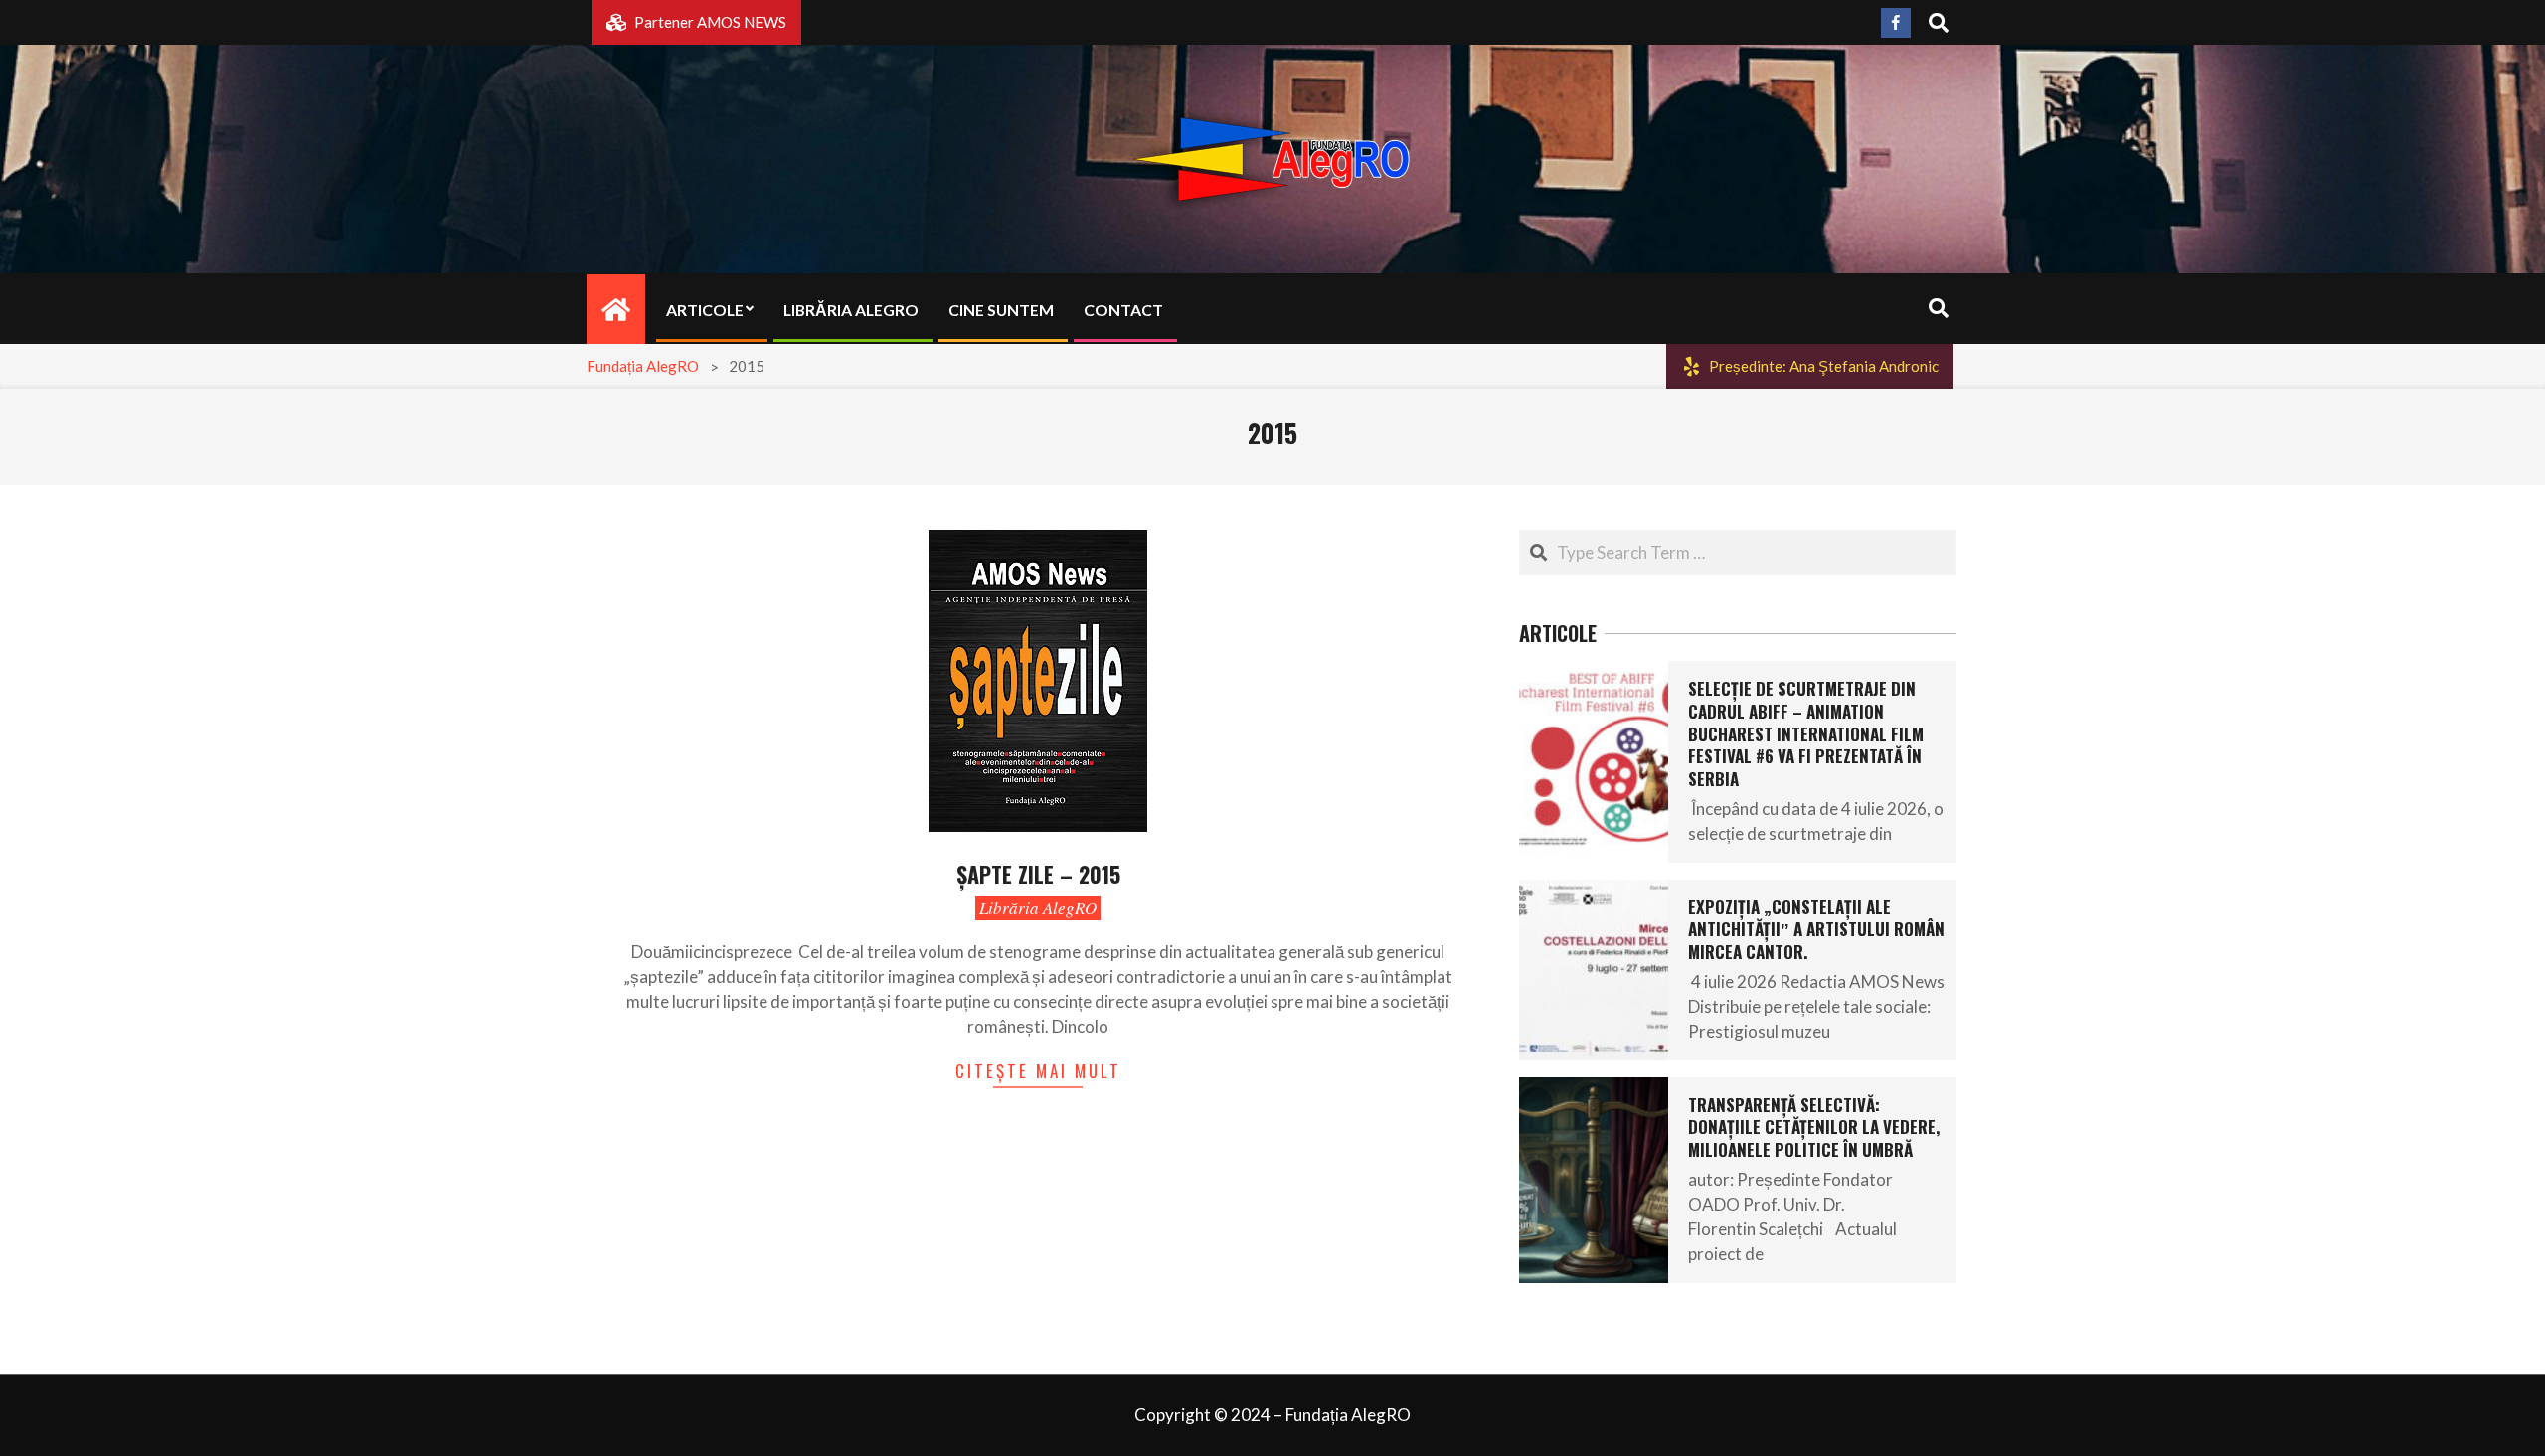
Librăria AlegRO (1038, 908)
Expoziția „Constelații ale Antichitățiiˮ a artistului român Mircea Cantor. (1816, 929)
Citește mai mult (1038, 1071)
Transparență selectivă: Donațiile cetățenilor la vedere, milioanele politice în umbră (1814, 1127)
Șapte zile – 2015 (1038, 874)
